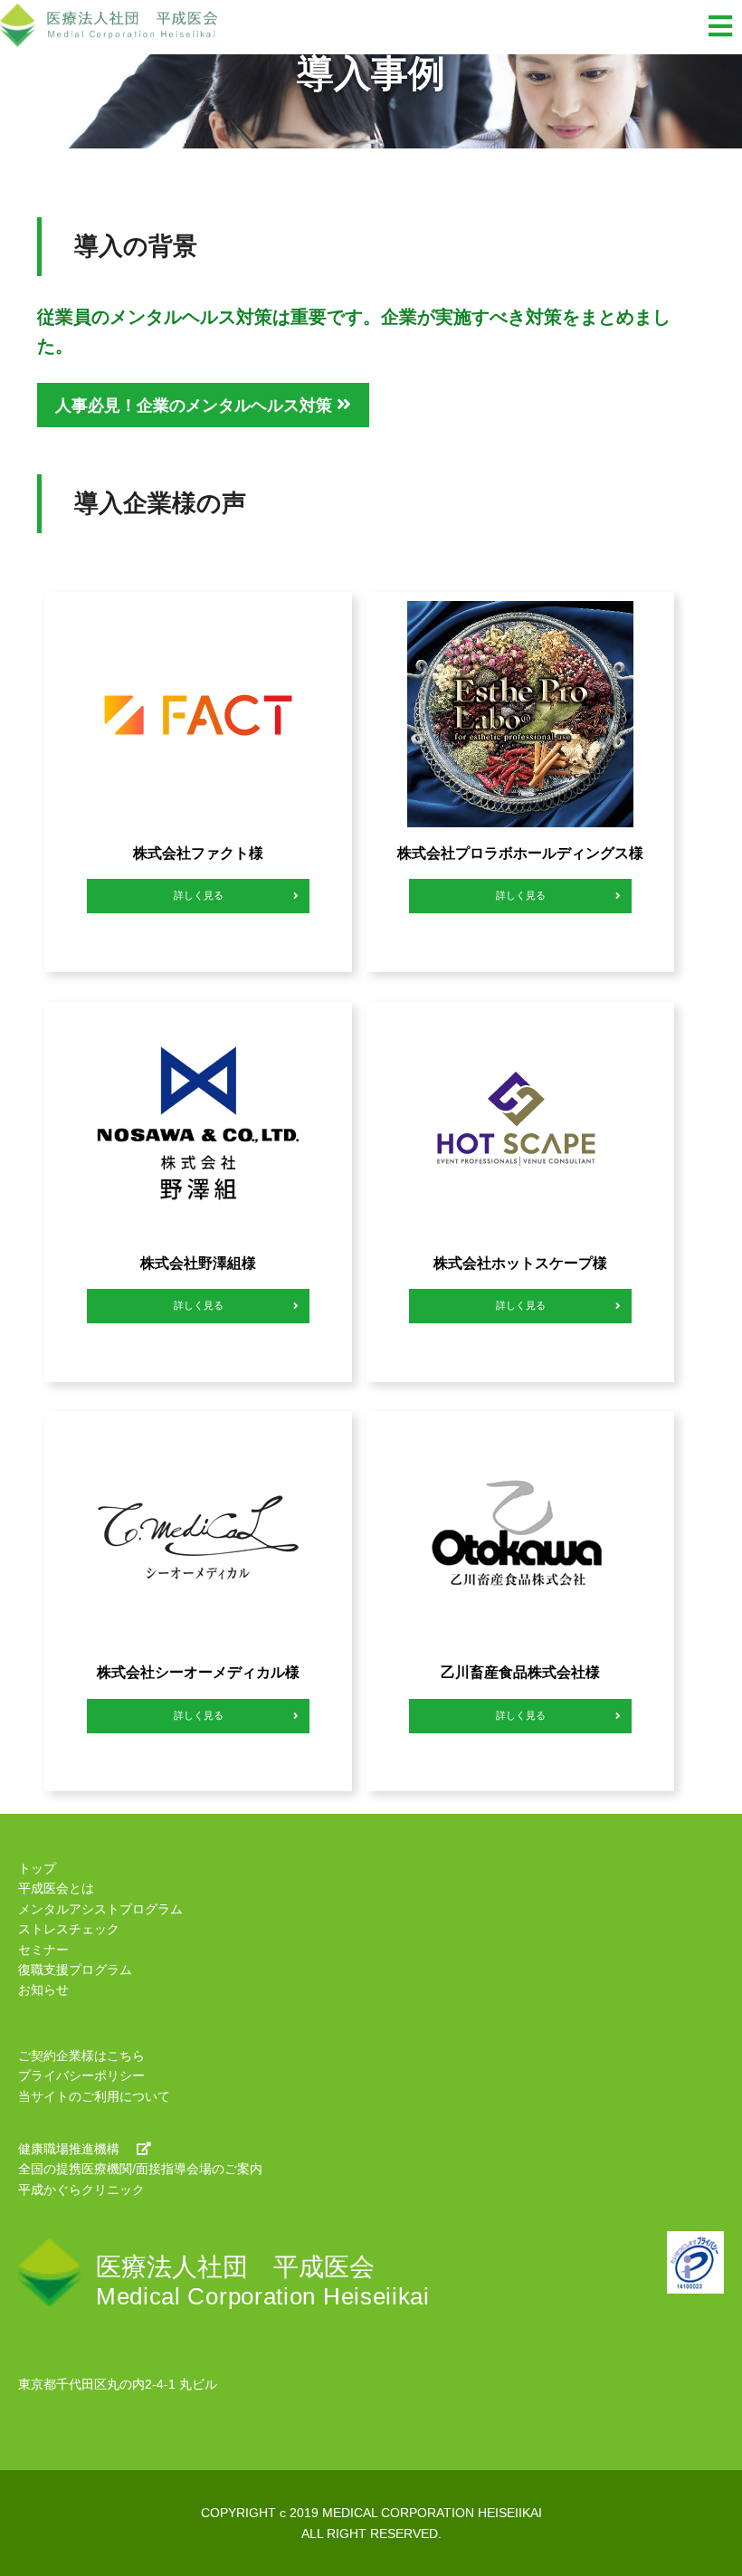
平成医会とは (56, 1888)
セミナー (43, 1950)
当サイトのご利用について (94, 2096)
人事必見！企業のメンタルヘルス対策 (196, 405)
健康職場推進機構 (69, 2149)
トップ (37, 1868)
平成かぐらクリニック (81, 2190)
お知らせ (43, 1989)
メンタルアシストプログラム (100, 1909)
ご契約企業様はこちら (81, 2056)
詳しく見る (198, 895)
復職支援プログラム (75, 1970)
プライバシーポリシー (81, 2075)
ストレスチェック (69, 1929)
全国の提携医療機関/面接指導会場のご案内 (140, 2169)
